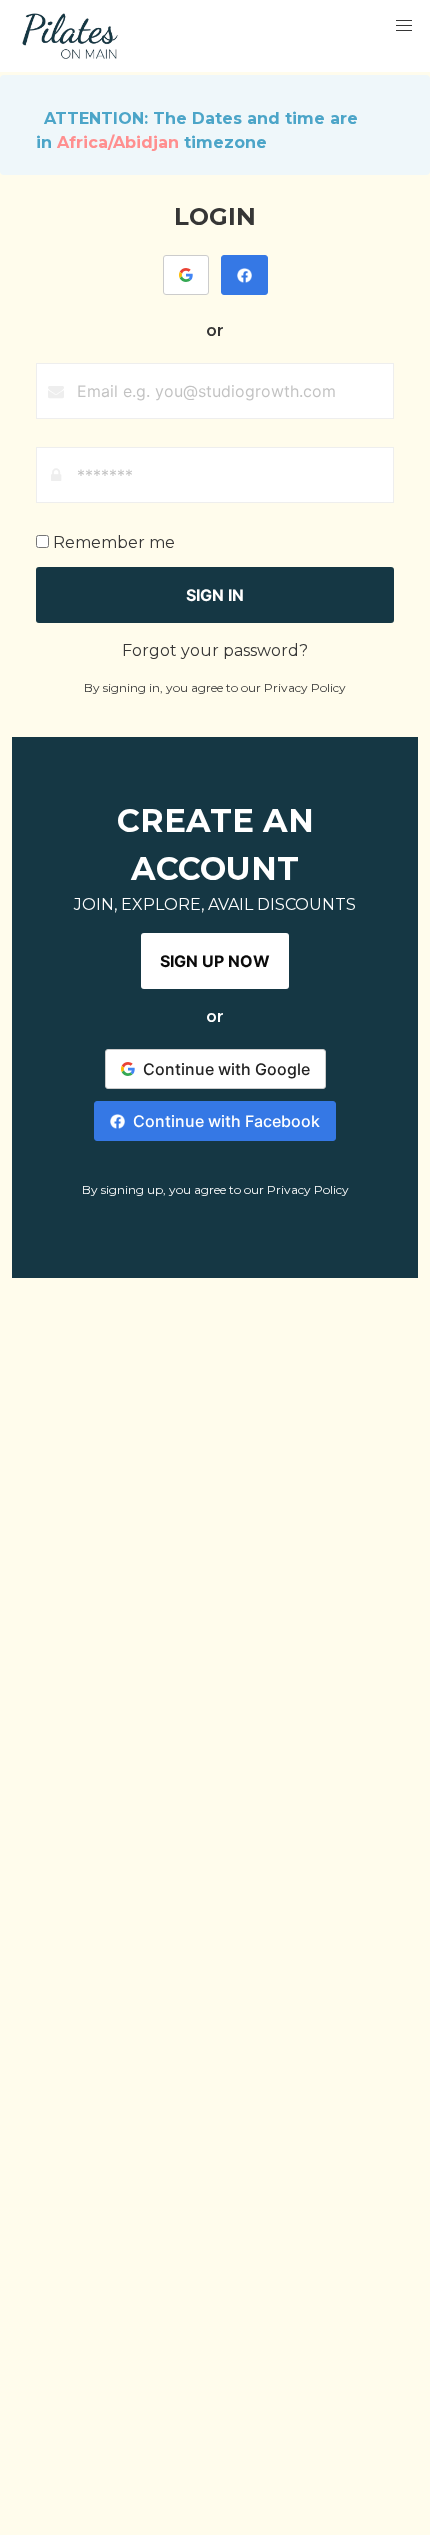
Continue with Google (226, 1069)
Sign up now (215, 961)
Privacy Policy (305, 687)
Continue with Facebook (226, 1121)
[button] (404, 26)
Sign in (215, 595)
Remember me (112, 542)
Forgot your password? (215, 650)
